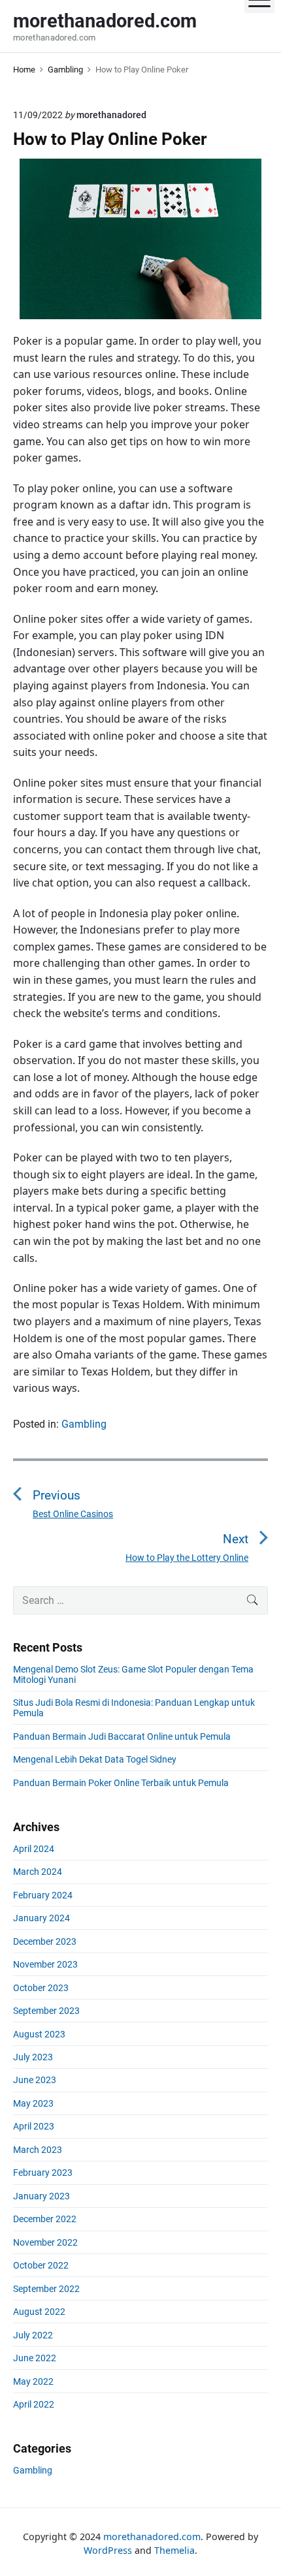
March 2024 (38, 1872)
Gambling (84, 1424)
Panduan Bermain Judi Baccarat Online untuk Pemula (122, 1736)
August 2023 (39, 2034)
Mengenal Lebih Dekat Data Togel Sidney (95, 1759)
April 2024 (34, 1849)
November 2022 (45, 2242)
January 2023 (41, 2196)
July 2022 (33, 2335)
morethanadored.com (152, 2537)
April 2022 (34, 2404)
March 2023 (38, 2150)
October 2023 (41, 1988)
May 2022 (33, 2381)
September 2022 (46, 2289)
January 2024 (41, 1918)
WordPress (108, 2550)
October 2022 (41, 2265)
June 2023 (35, 2080)
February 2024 (43, 1895)
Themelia (174, 2550)
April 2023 (34, 2126)
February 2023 (43, 2173)
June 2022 (35, 2358)
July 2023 (33, 2057)
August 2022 (39, 2312)
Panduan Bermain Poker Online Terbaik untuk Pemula (121, 1783)
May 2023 (33, 2103)
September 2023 (46, 2011)
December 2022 (45, 2219)
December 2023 (45, 1941)
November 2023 (45, 1964)
